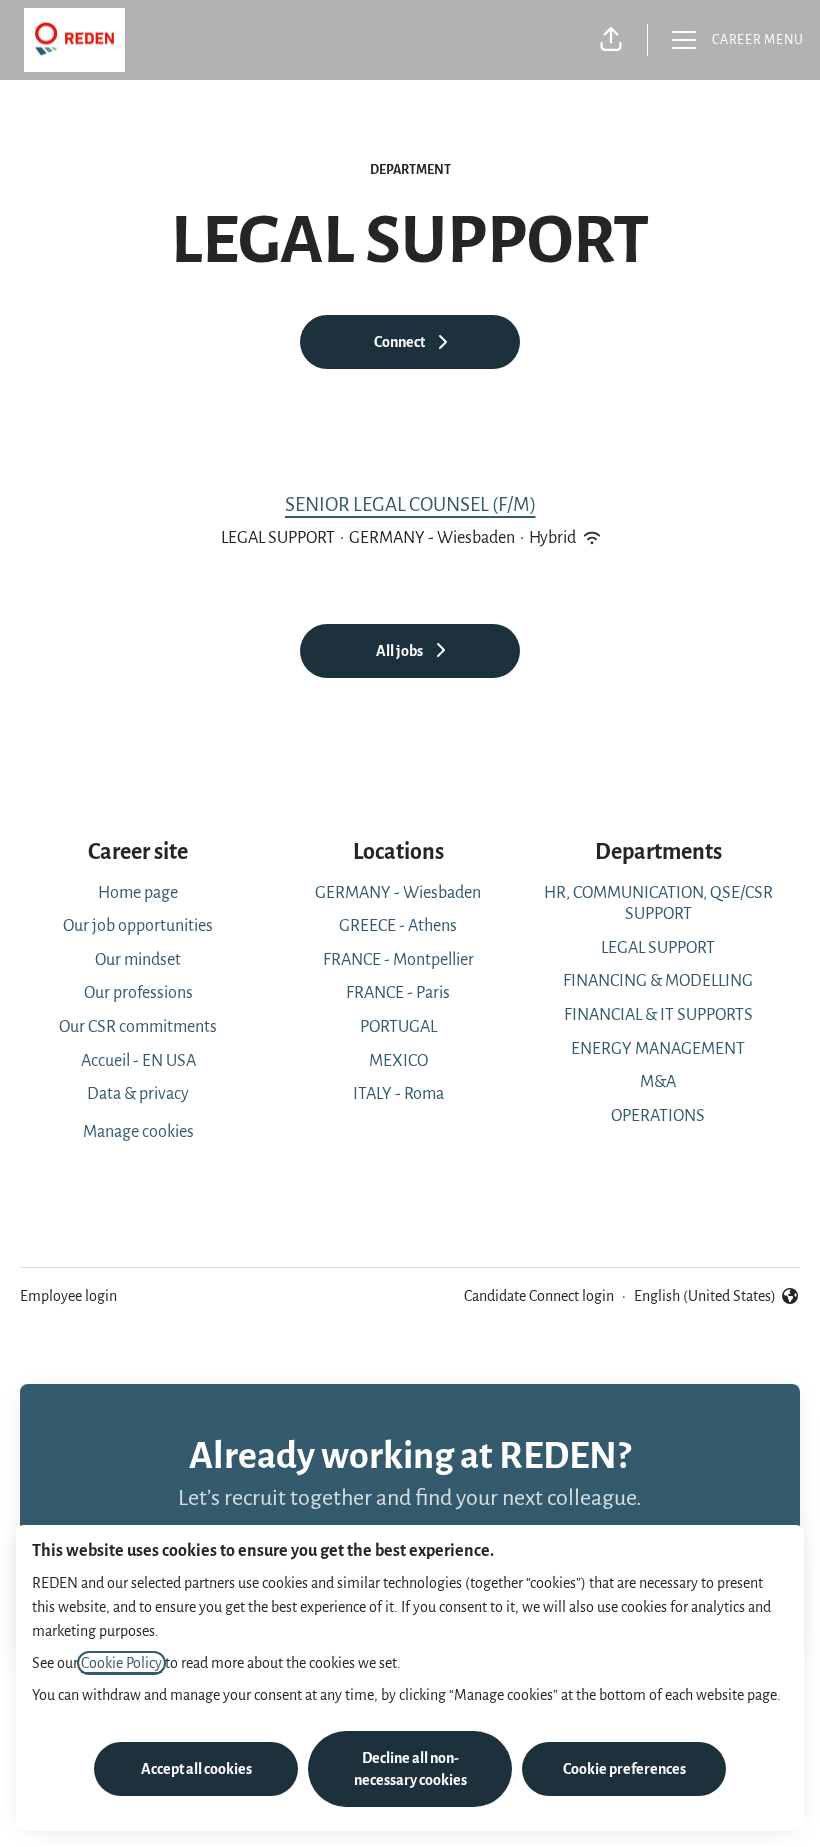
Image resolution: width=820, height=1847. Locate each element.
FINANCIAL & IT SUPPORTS (658, 1015)
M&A (658, 1082)
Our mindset (138, 960)
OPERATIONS (658, 1116)
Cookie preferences (624, 1769)
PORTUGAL (398, 1027)
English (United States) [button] (705, 1298)
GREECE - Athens (398, 926)
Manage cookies (138, 1132)
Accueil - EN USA (138, 1061)
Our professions (138, 993)
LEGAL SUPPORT (658, 948)
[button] (611, 40)
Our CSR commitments (138, 1027)
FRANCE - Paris (398, 993)
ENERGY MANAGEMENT (658, 1049)
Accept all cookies (196, 1769)
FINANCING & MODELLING (658, 981)
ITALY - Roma (398, 1094)
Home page (138, 893)
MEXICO (398, 1061)
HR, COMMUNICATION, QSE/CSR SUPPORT (658, 904)
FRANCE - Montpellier (398, 960)
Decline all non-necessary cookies (410, 1769)
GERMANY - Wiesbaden (398, 893)
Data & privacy (138, 1094)
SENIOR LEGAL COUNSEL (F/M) (410, 504)
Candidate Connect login (539, 1296)
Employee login (68, 1296)
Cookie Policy (121, 1663)
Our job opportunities (138, 926)
